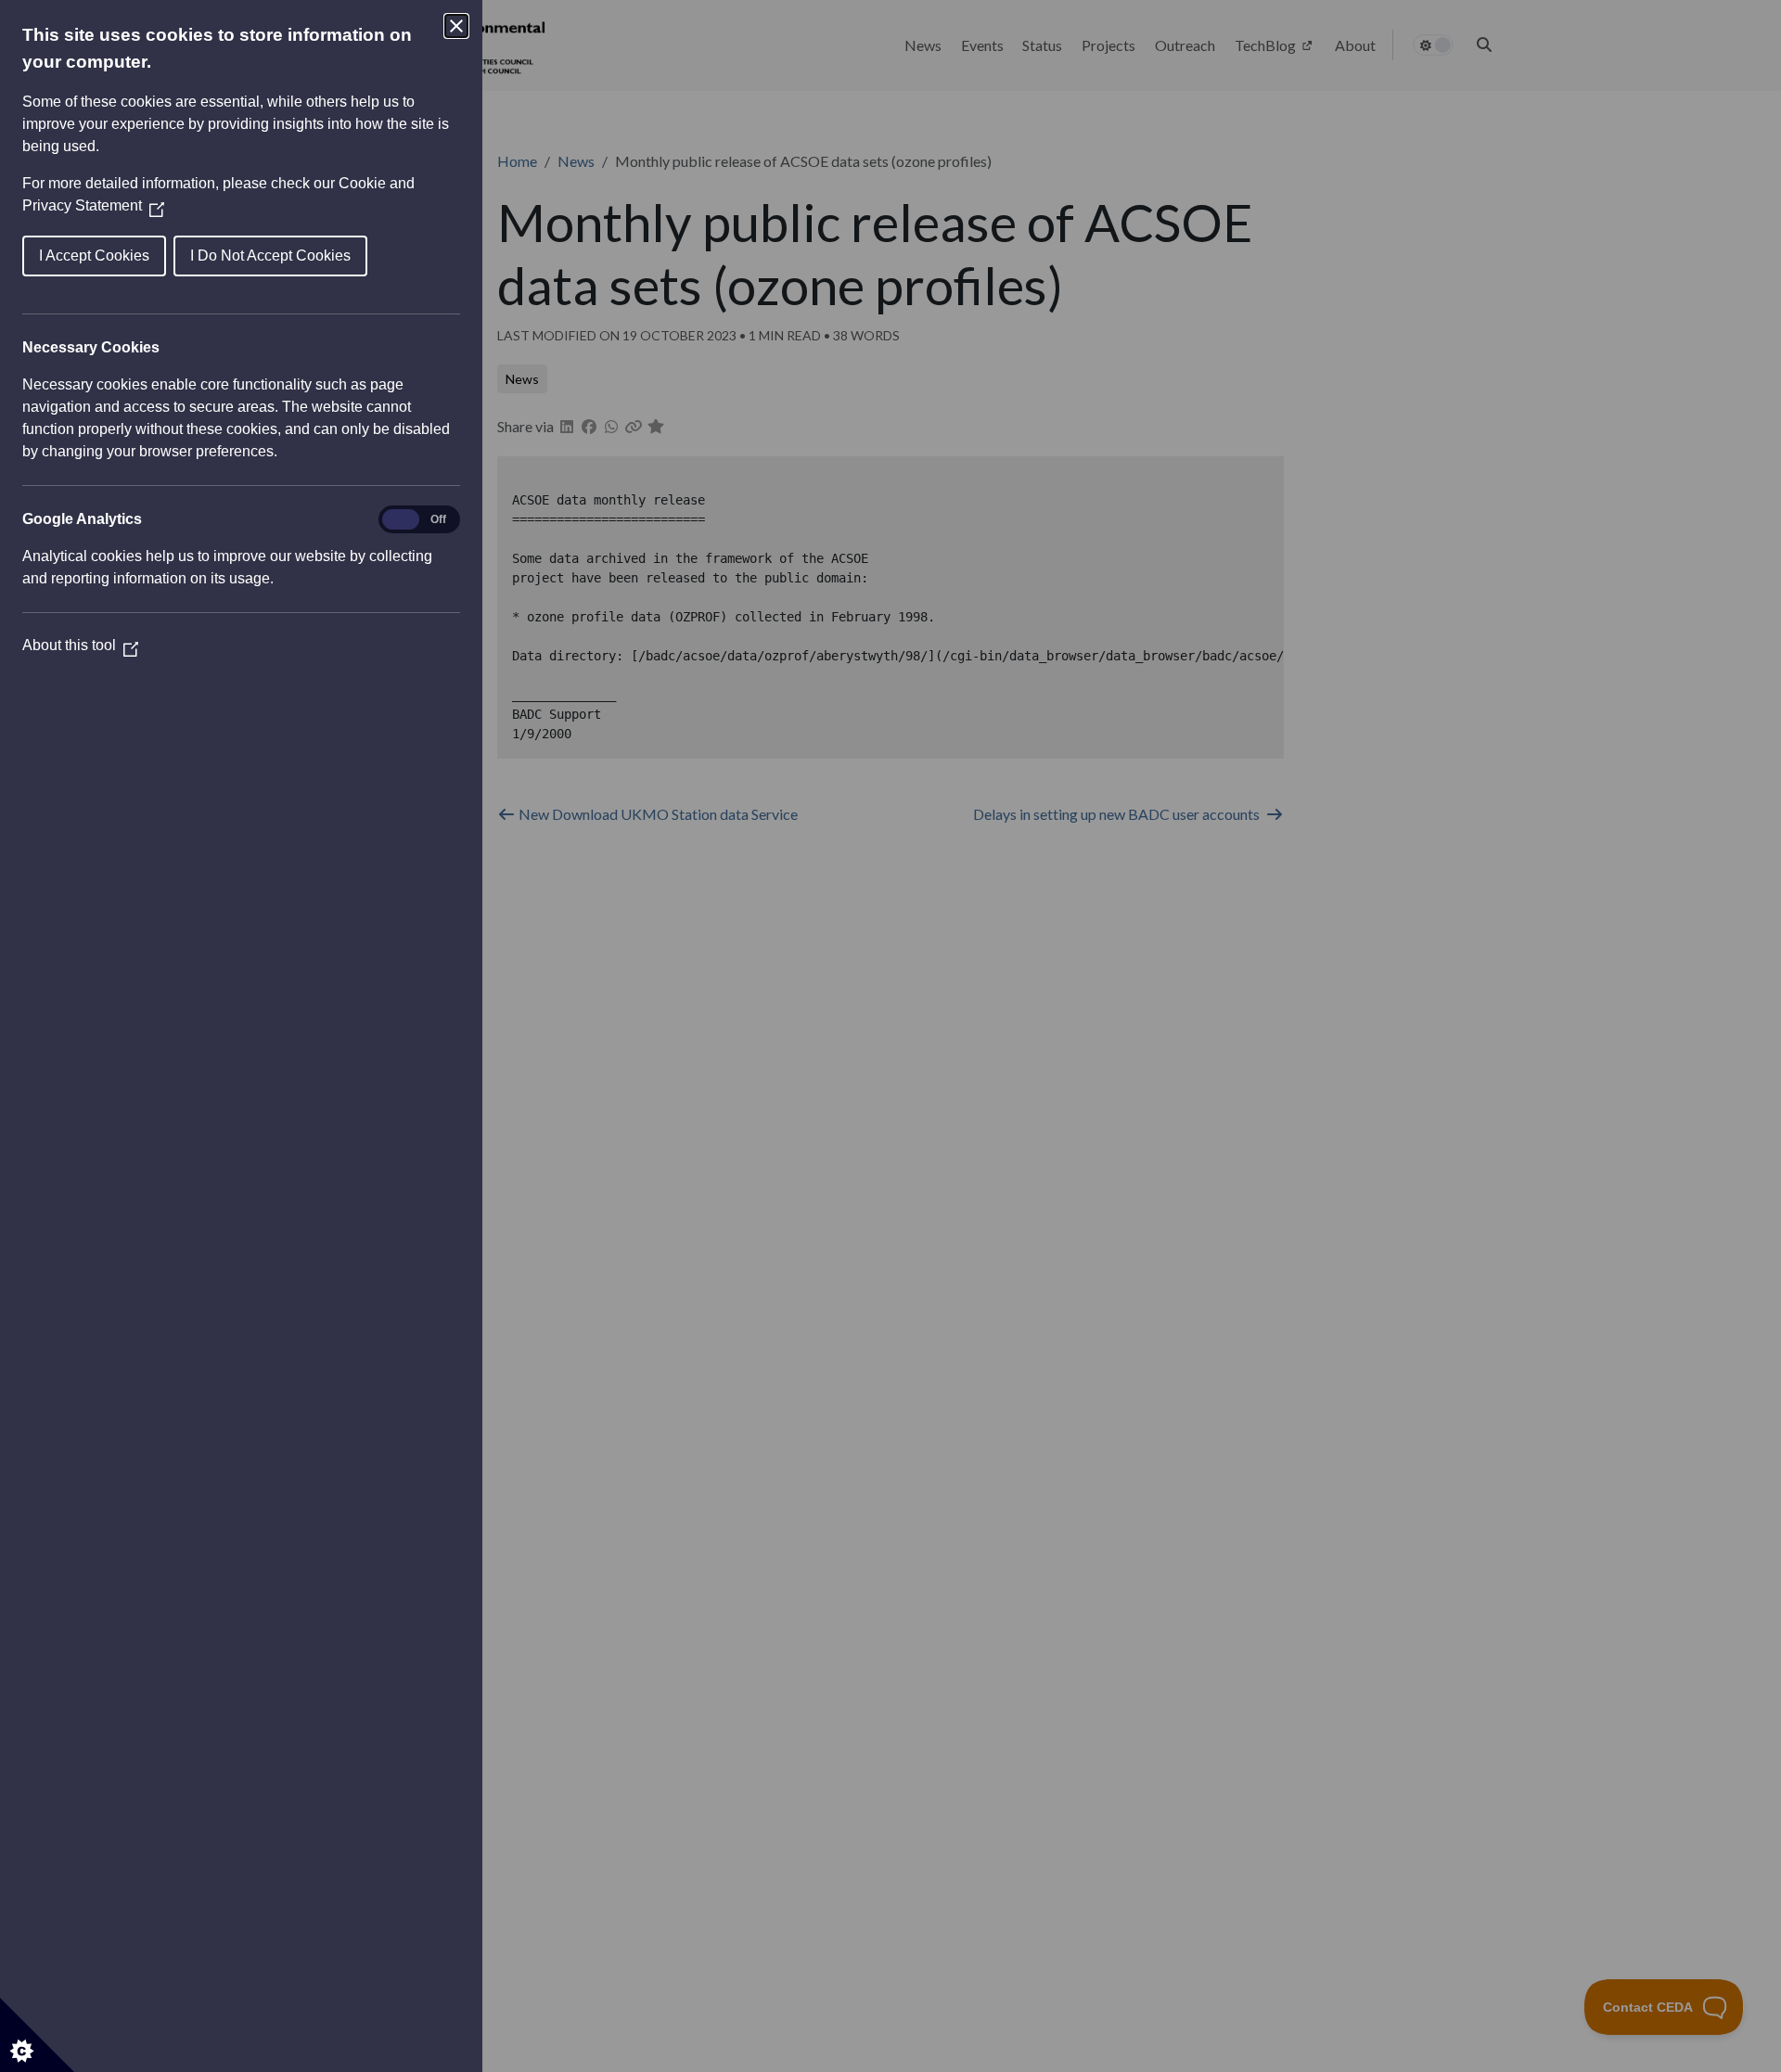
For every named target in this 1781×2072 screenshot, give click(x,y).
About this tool (80, 645)
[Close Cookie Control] (456, 26)
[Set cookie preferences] (37, 2035)
